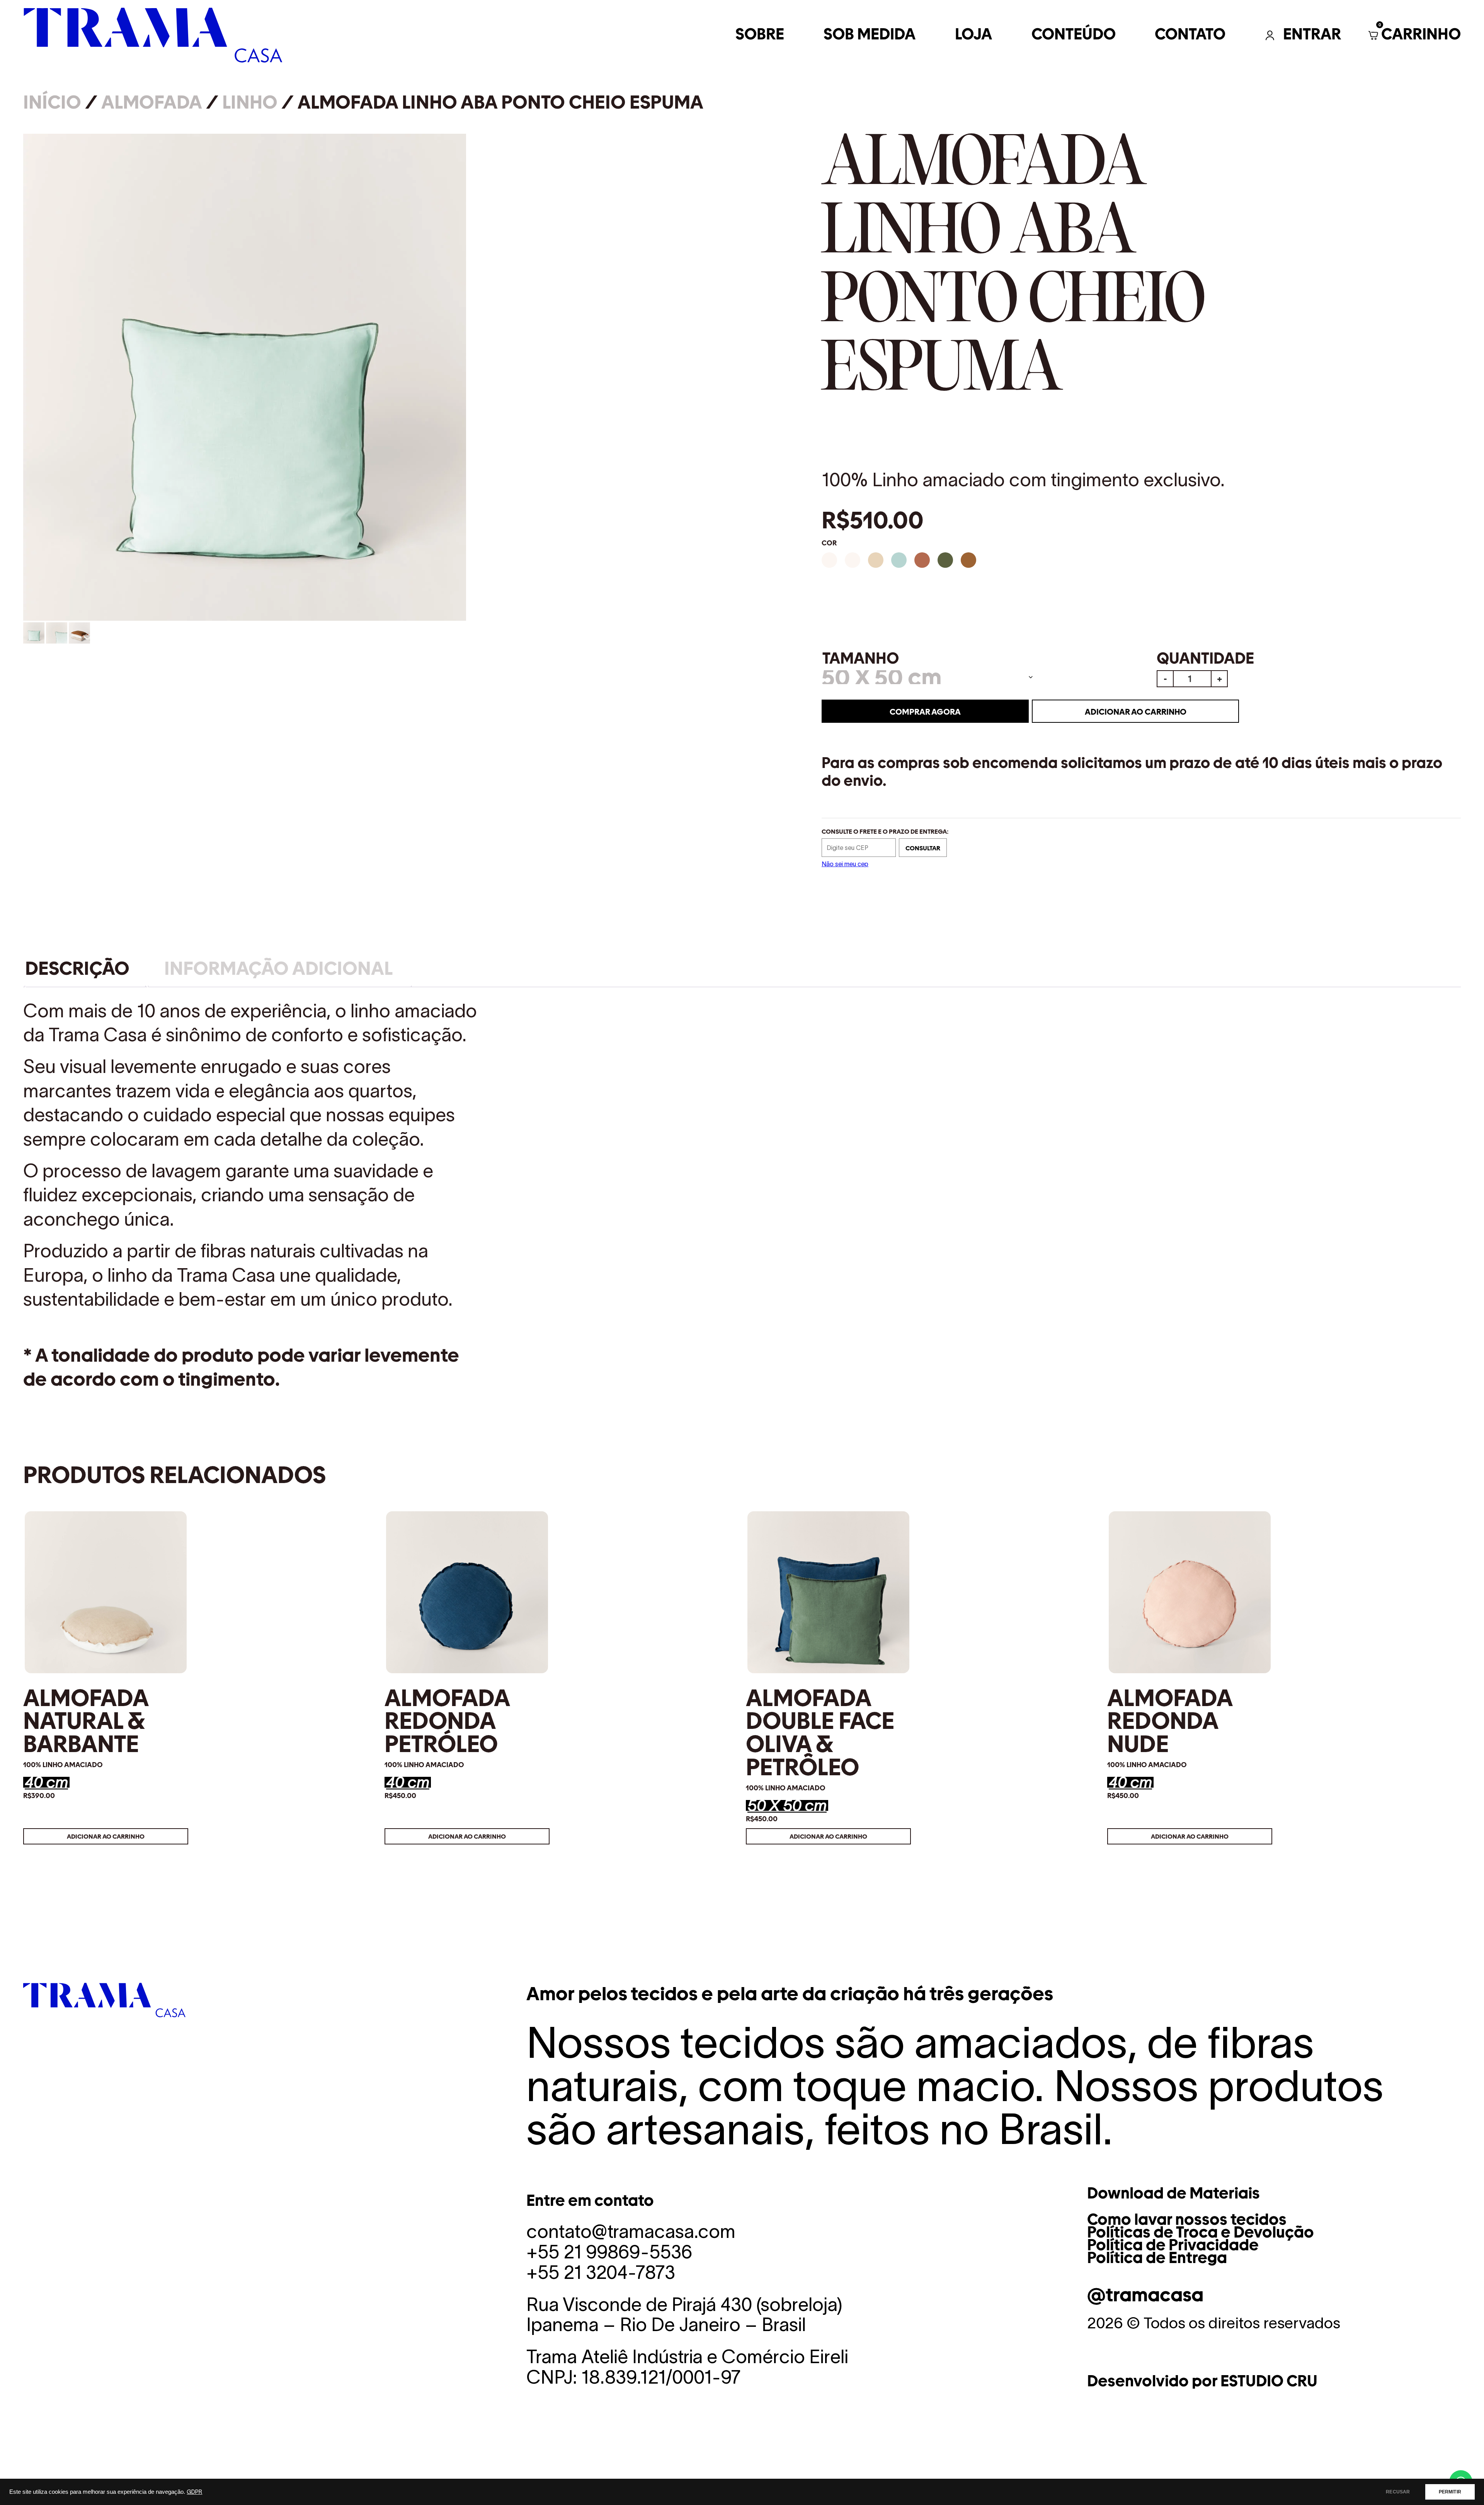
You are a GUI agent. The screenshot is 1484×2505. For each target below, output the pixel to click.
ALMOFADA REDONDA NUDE (1170, 1721)
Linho (250, 102)
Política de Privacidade (1173, 2245)
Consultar (923, 848)
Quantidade (1205, 659)
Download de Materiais (1173, 2193)
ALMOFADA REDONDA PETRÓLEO (447, 1721)
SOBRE (760, 35)
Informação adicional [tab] (278, 968)
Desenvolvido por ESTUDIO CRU (1202, 2381)
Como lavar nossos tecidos (1187, 2219)
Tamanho (861, 659)
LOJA (973, 35)
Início (52, 102)
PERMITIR (1450, 2492)
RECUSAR (1398, 2492)
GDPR (194, 2492)
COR (829, 543)
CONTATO (1190, 35)
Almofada (152, 102)
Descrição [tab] (77, 968)
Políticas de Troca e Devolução (1201, 2232)
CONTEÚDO (1074, 35)
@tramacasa (1145, 2295)
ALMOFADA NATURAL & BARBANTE (86, 1721)
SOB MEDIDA (870, 35)
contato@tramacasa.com (631, 2231)
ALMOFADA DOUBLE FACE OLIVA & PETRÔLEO (820, 1732)
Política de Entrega (1157, 2258)
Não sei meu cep (845, 864)
